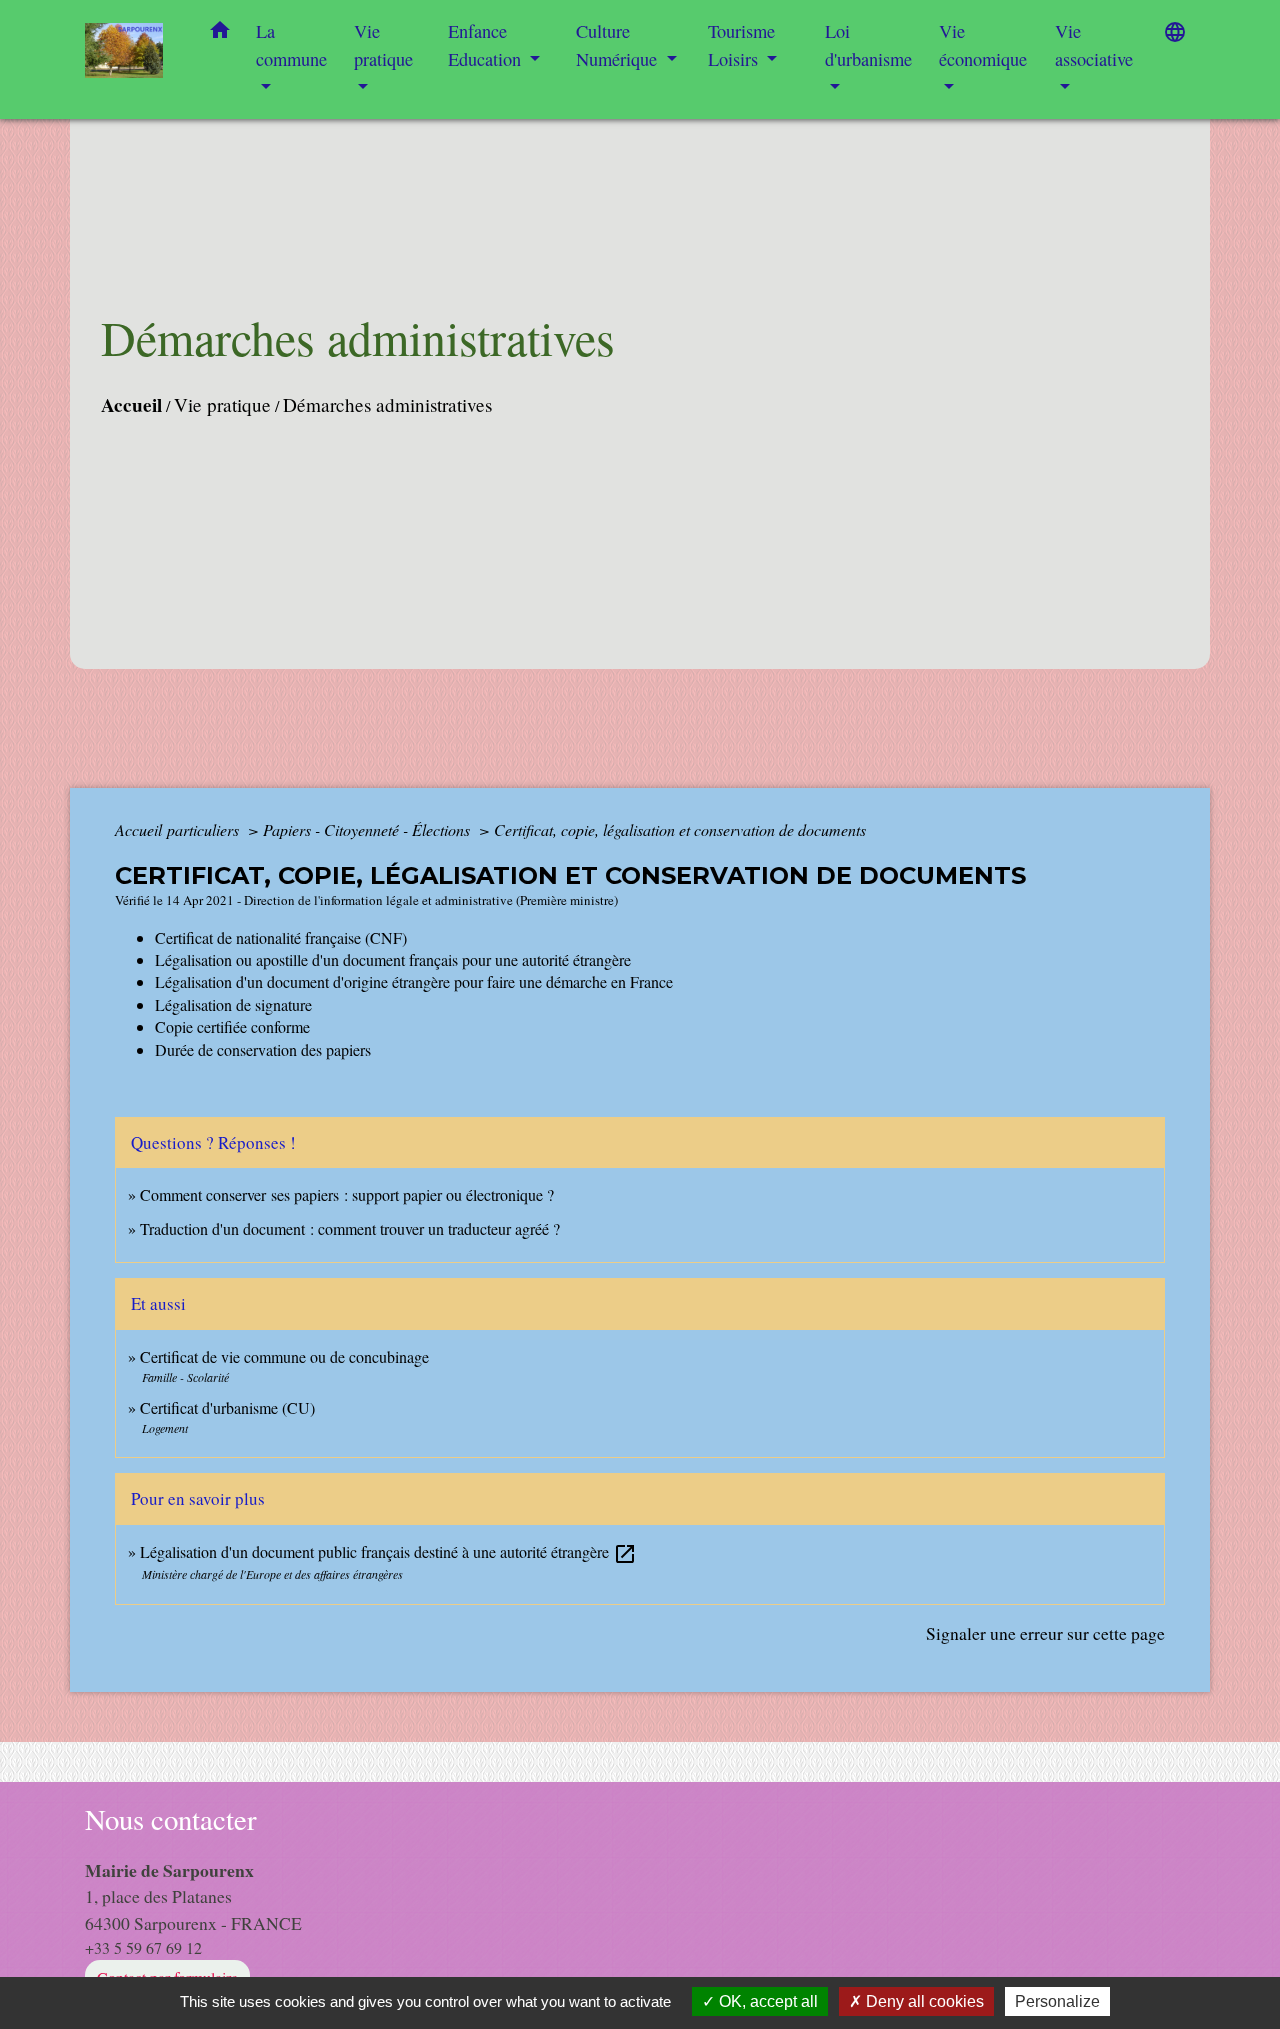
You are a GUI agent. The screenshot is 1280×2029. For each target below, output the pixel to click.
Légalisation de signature (233, 1004)
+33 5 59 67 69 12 (143, 1947)
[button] (220, 34)
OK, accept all (766, 2001)
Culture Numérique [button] (619, 45)
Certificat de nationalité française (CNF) (281, 937)
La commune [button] (291, 45)
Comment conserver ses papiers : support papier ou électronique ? (347, 1194)
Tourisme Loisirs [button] (741, 45)
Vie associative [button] (1094, 45)
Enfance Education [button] (487, 45)
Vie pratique (222, 404)
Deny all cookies (923, 2001)
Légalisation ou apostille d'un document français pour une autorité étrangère (393, 959)
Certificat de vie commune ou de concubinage (284, 1356)
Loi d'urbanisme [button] (868, 45)
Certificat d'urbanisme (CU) (227, 1407)
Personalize (1057, 2001)
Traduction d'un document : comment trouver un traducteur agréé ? (350, 1228)
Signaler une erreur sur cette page (1045, 1633)
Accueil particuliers (179, 829)
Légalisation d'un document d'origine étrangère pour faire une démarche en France (414, 981)
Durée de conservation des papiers (263, 1049)
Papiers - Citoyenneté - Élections (368, 829)
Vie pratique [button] (383, 45)
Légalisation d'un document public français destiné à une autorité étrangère (388, 1551)
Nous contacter (171, 1819)
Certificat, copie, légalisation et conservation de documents (680, 829)
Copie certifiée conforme (232, 1026)
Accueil (131, 405)
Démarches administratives (387, 404)
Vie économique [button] (983, 45)
